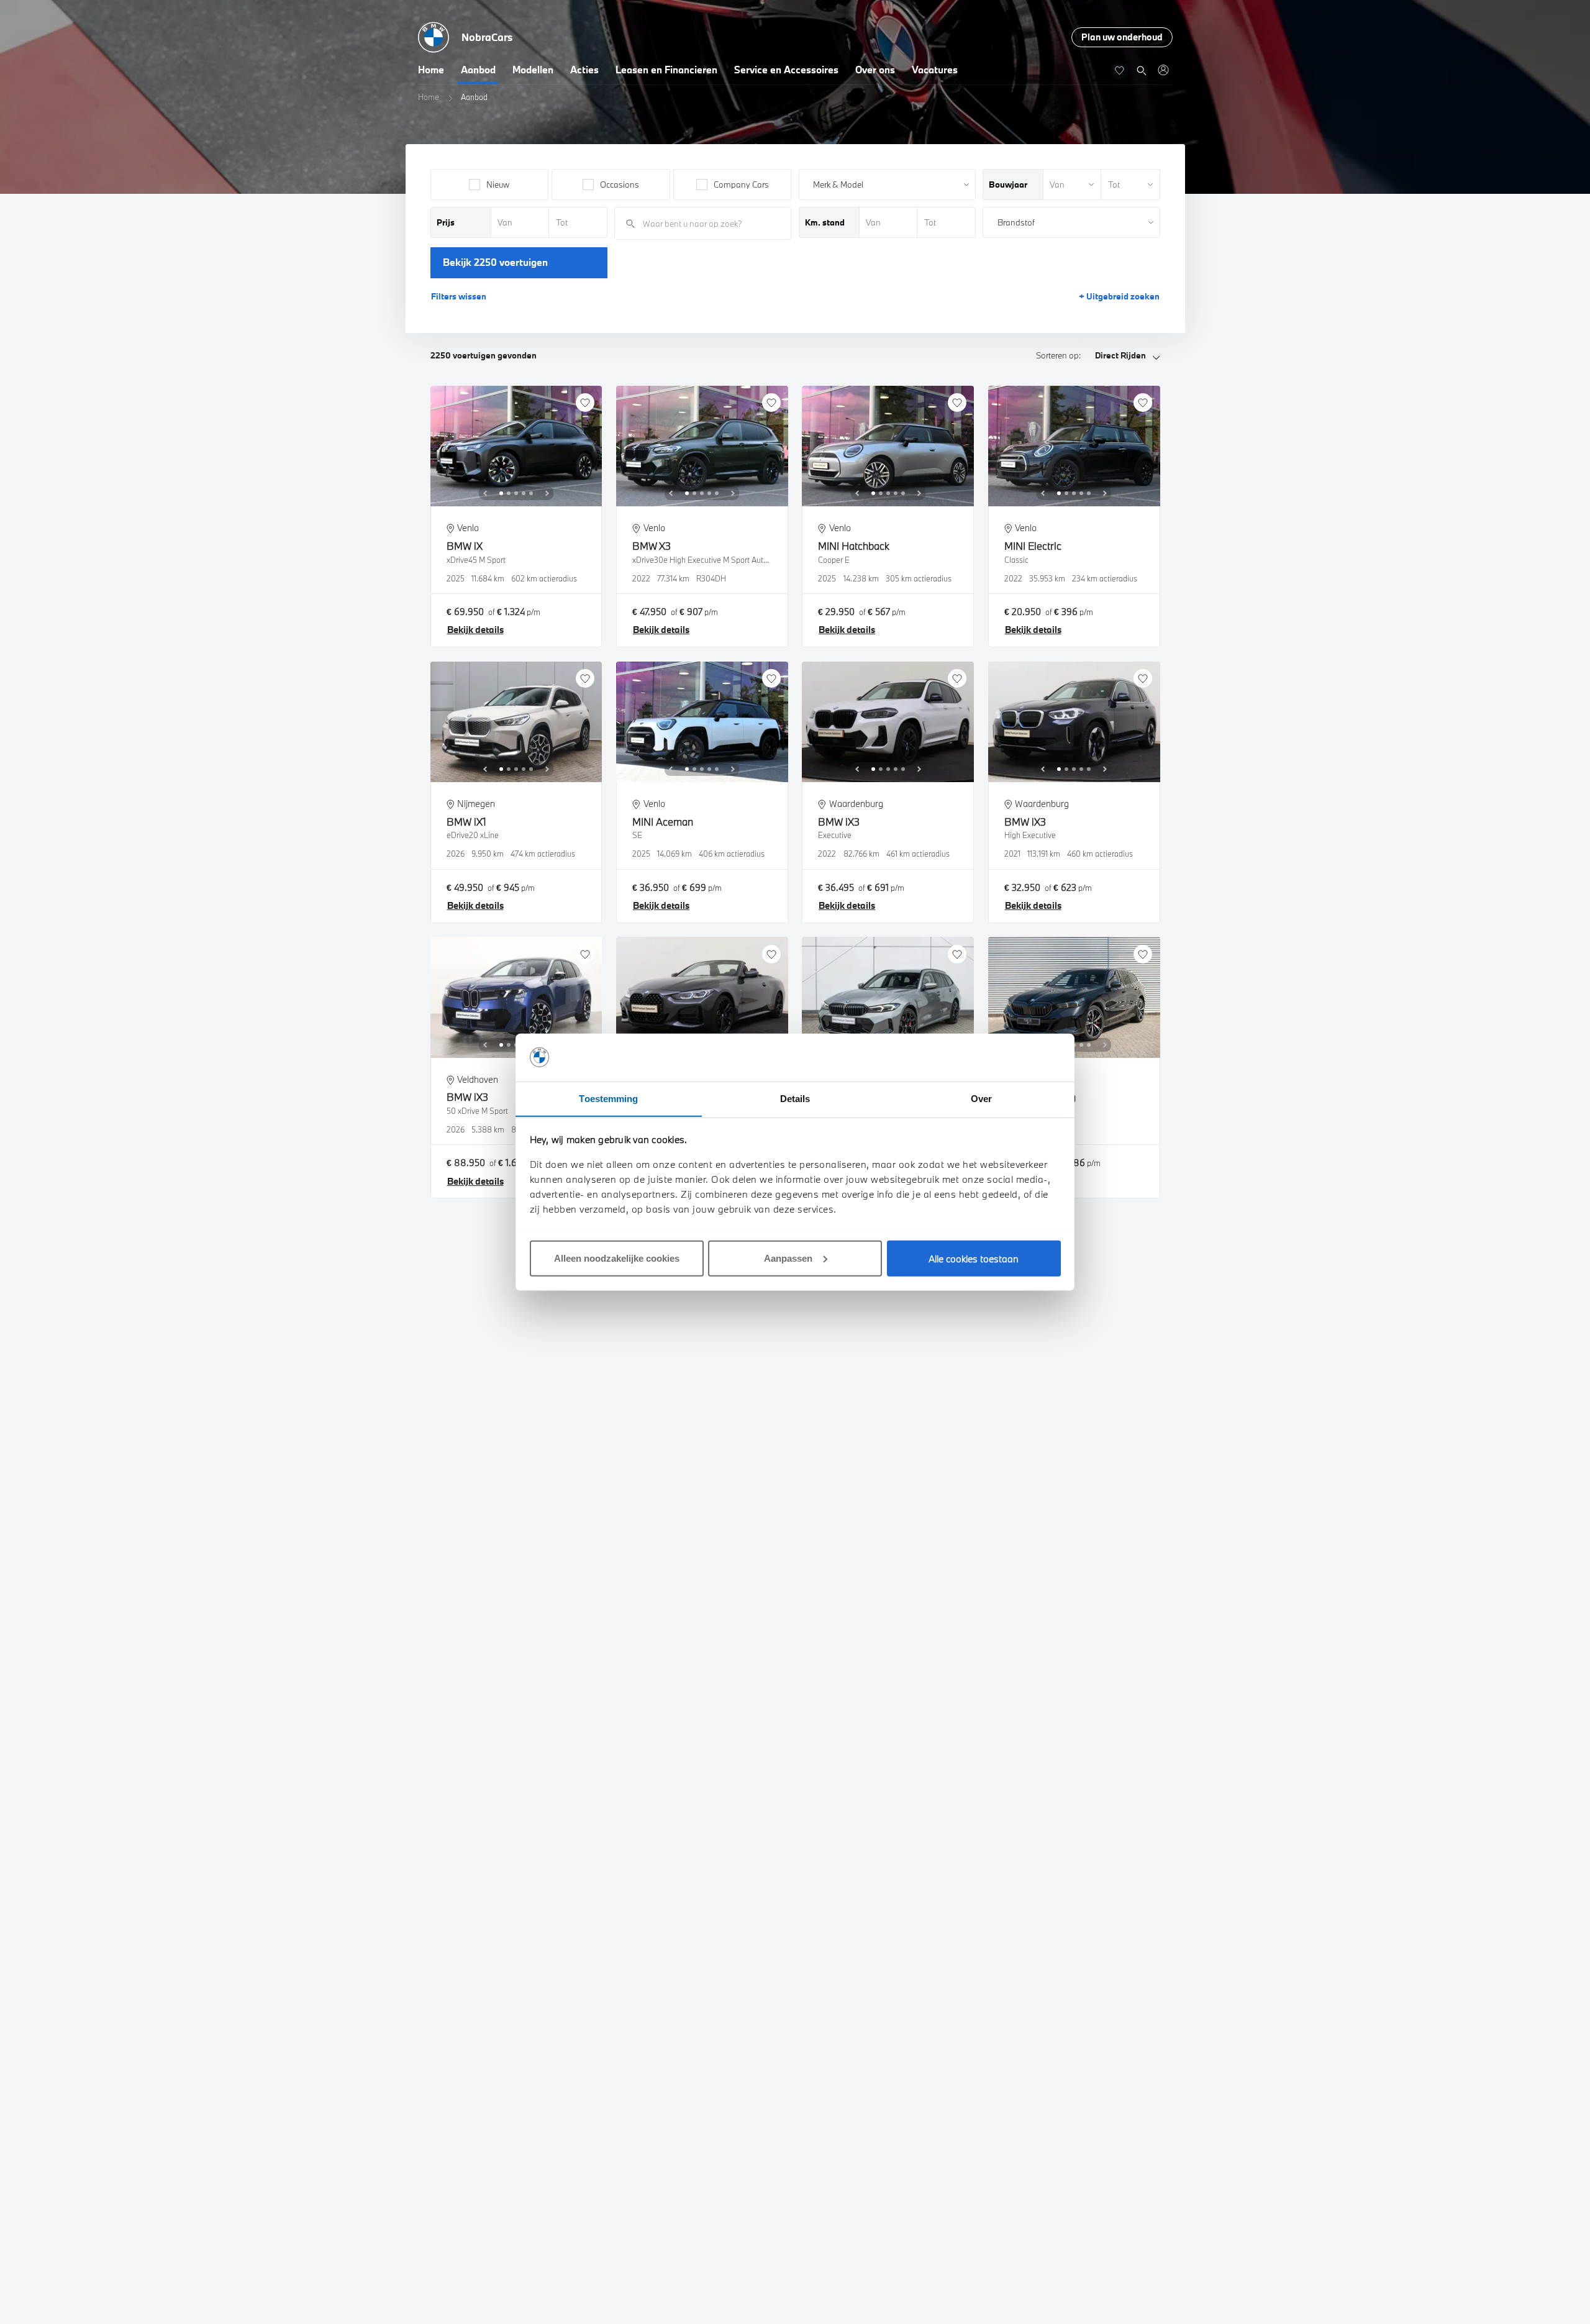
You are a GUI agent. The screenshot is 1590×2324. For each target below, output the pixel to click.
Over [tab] (981, 1098)
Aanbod (478, 70)
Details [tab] (795, 1098)
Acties (584, 70)
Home (431, 70)
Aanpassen (788, 1258)
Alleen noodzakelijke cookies (617, 1258)
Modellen (533, 70)
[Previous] (485, 493)
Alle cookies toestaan (974, 1258)
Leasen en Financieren (666, 70)
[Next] (547, 493)
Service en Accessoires (786, 70)
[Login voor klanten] (1163, 70)
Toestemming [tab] (608, 1098)
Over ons (875, 70)
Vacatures (935, 70)
